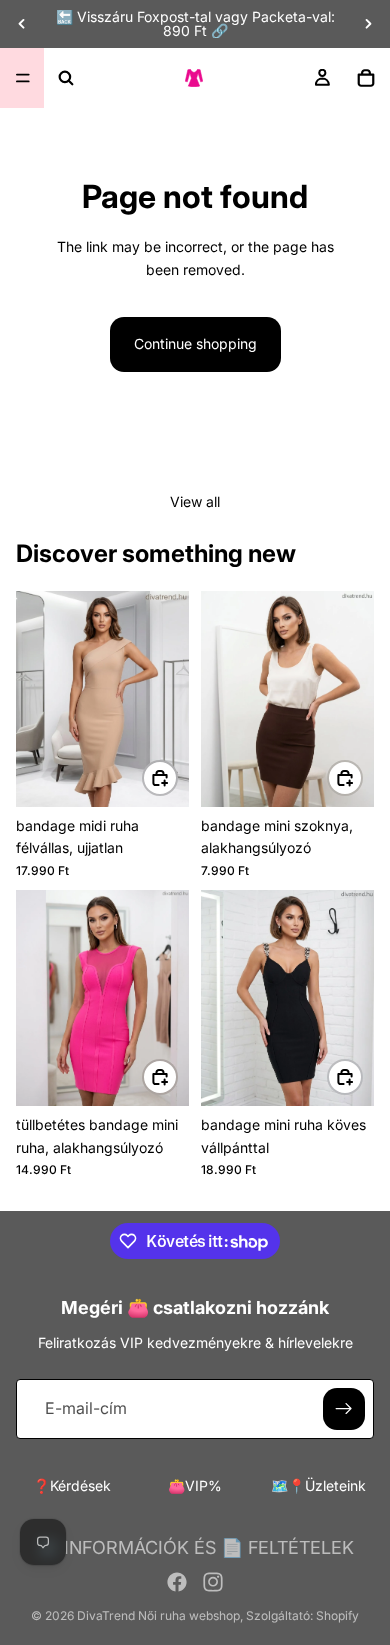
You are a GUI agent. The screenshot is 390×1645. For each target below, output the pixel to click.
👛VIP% (195, 1485)
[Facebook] (177, 1582)
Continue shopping (195, 343)
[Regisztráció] (344, 1409)
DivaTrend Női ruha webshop (158, 1615)
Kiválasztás (177, 777)
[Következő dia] (368, 24)
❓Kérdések (72, 1485)
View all (195, 501)
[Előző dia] (22, 24)
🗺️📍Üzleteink (318, 1485)
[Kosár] (366, 78)
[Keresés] (66, 78)
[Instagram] (213, 1582)
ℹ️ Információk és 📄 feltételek (195, 1547)
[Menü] (23, 78)
